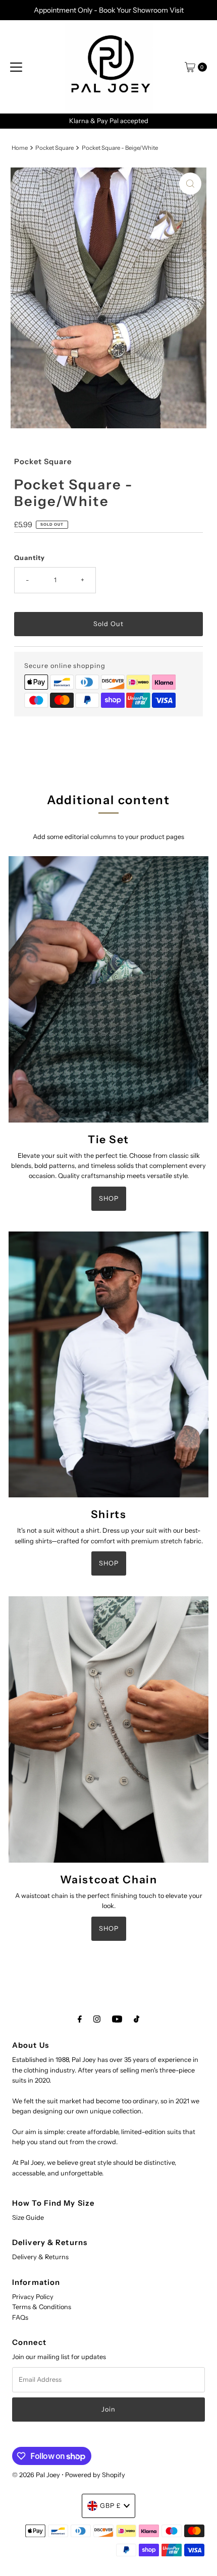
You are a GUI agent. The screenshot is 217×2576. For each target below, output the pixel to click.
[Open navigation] (16, 67)
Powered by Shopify (95, 2475)
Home (20, 148)
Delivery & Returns (40, 2257)
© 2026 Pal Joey (37, 2475)
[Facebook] (80, 2019)
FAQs (20, 2317)
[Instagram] (97, 2019)
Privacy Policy (33, 2297)
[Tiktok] (137, 2019)
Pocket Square (55, 148)
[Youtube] (117, 2019)
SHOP (109, 1198)
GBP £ (111, 2506)
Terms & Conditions (42, 2307)
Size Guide (28, 2218)
